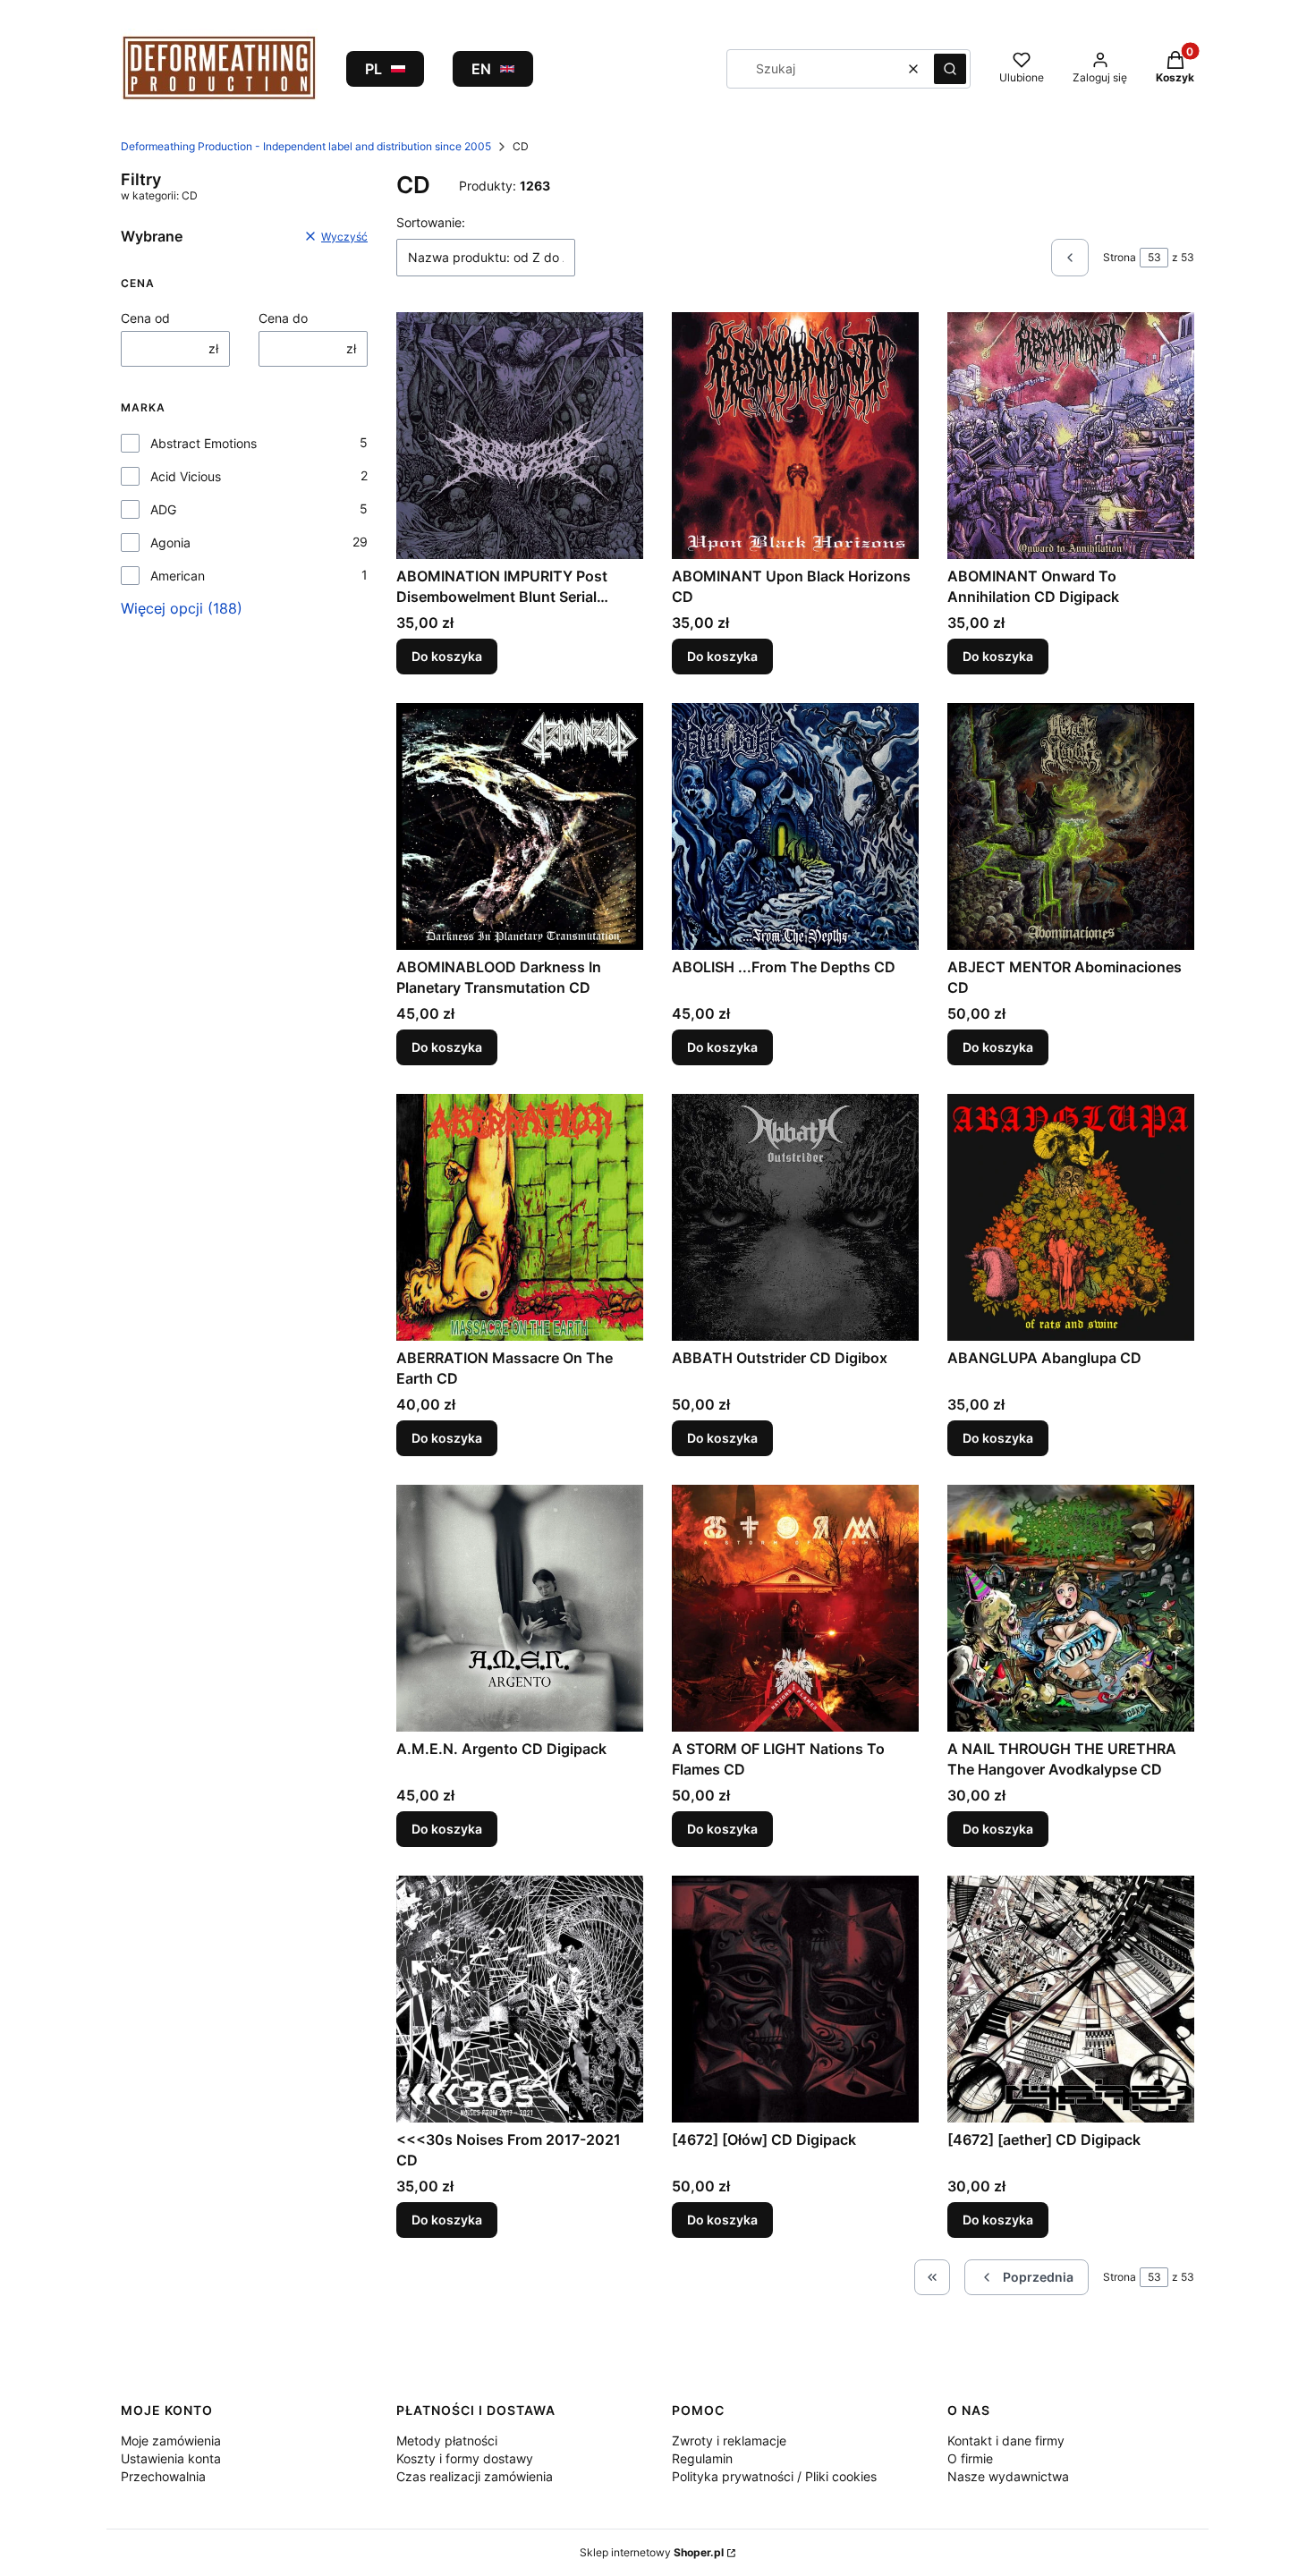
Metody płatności (447, 2440)
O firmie (970, 2458)
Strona (1120, 257)
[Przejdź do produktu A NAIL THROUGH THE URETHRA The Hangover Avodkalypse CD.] (1071, 1608)
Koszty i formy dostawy (465, 2458)
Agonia (170, 542)
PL (373, 69)
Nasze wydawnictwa (1008, 2476)
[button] (950, 69)
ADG (163, 509)
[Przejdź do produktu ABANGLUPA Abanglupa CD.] (1071, 1217)
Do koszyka (447, 656)
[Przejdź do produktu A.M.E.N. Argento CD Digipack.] (520, 1608)
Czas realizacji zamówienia (475, 2476)
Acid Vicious (186, 476)
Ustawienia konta (171, 2458)
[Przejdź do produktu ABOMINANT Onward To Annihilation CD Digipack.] (1071, 436)
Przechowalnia (163, 2476)
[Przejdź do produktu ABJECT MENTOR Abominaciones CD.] (1071, 826)
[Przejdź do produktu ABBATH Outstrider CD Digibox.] (795, 1217)
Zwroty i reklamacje (729, 2440)
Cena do (283, 318)
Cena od (145, 318)
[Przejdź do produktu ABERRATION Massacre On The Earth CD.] (520, 1217)
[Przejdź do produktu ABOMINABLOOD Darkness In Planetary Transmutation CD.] (520, 826)
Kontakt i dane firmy (1006, 2440)
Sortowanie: (431, 222)
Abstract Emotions (204, 443)
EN (481, 69)
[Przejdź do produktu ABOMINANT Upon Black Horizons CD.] (795, 436)
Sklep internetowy (652, 2552)
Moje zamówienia (171, 2440)
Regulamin (702, 2458)
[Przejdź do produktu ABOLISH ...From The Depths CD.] (795, 826)
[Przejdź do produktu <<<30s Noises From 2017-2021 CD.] (520, 1999)
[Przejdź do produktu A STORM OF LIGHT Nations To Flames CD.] (795, 1608)
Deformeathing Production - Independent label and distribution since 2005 (306, 146)
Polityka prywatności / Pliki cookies (774, 2476)
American (178, 576)
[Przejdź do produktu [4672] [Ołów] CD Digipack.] (795, 1999)
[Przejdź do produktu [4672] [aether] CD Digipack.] (1071, 1999)
